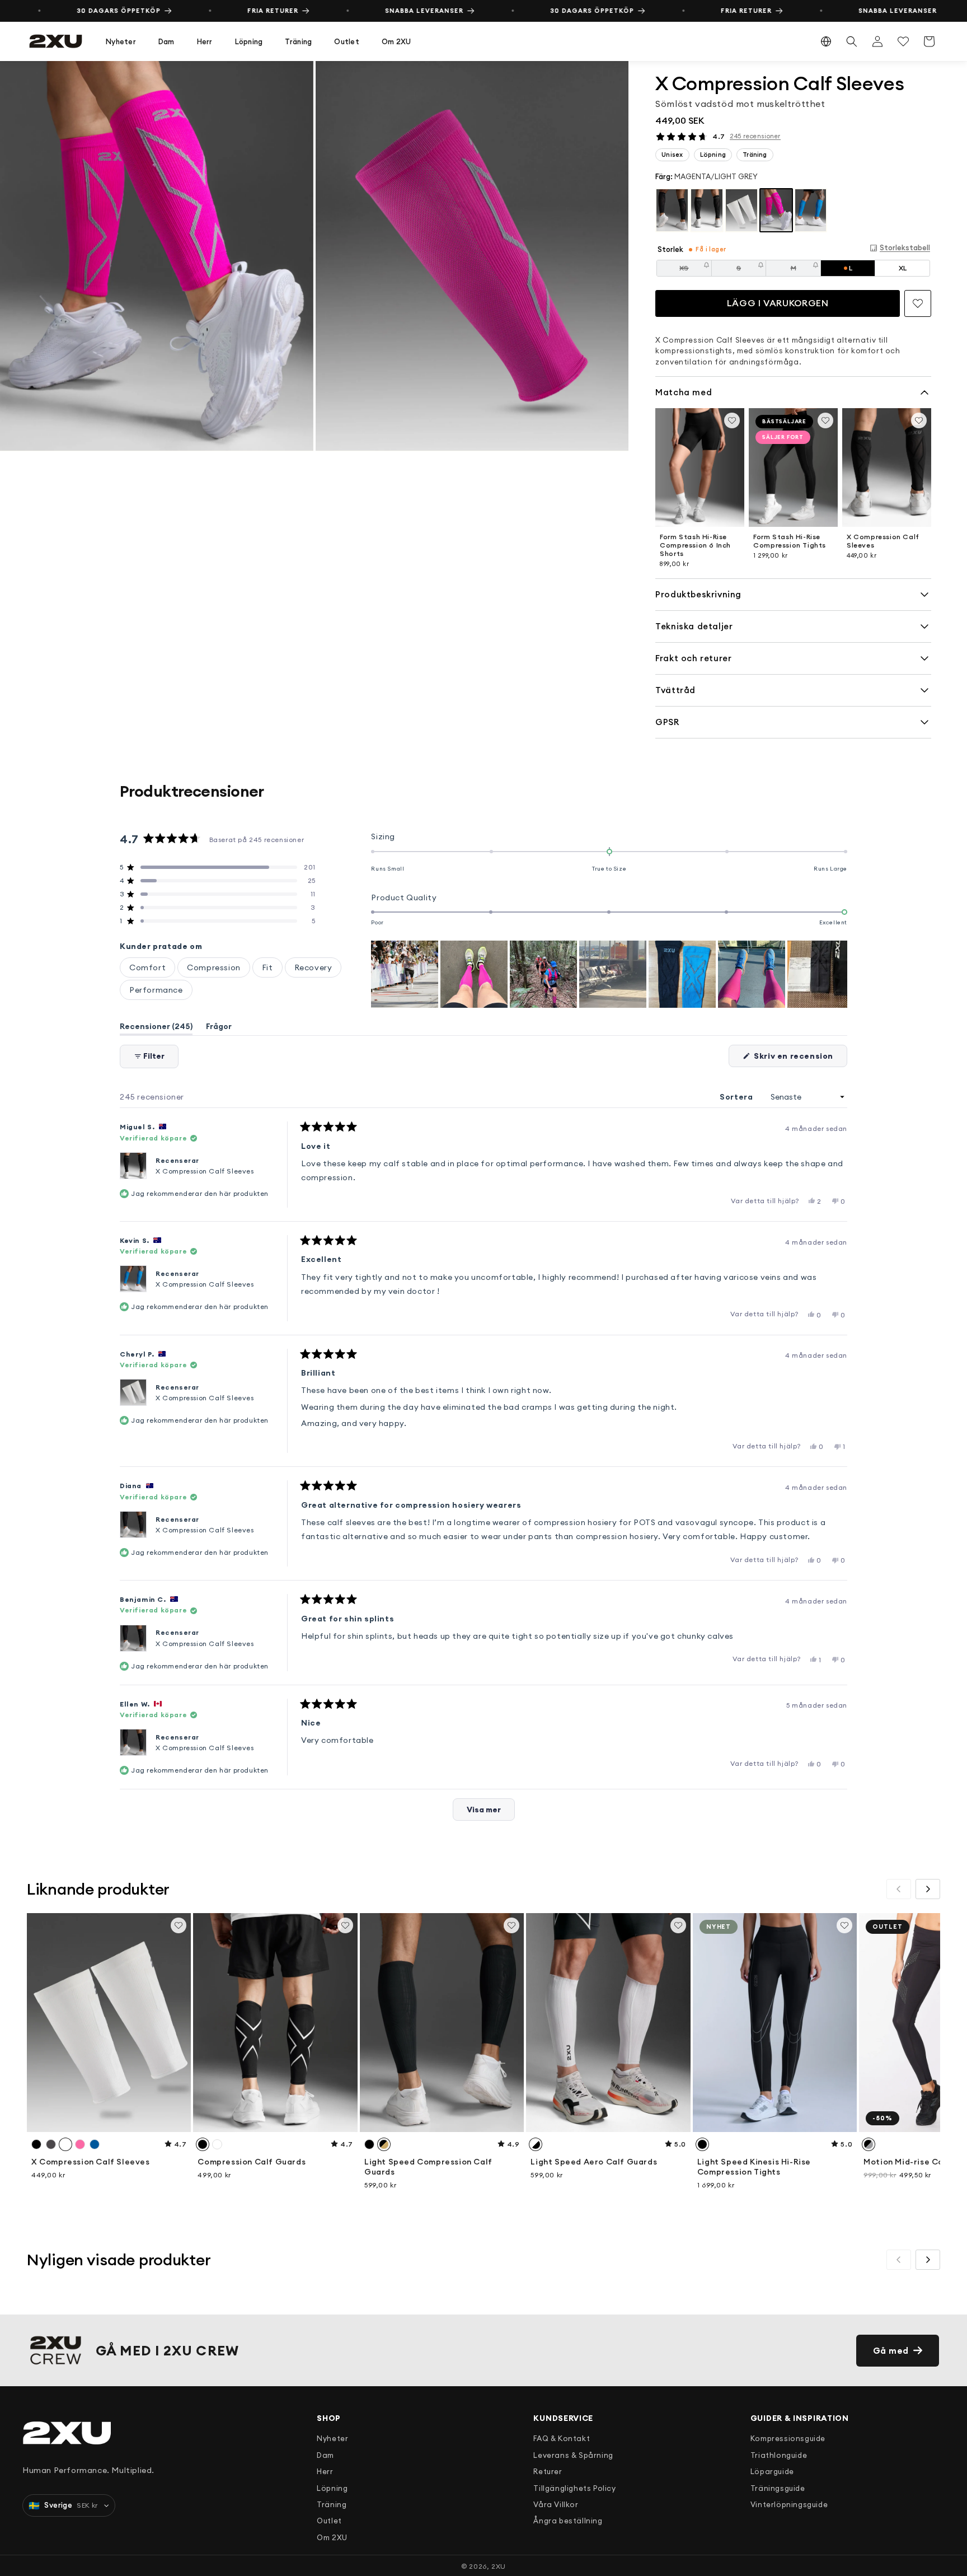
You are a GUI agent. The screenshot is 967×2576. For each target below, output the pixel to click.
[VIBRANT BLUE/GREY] (811, 211)
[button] (121, 42)
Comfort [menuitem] (147, 967)
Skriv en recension (800, 1059)
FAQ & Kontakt (562, 2438)
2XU (499, 2566)
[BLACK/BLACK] (672, 211)
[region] (314, 256)
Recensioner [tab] (156, 1028)
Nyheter (121, 41)
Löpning (249, 41)
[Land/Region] (826, 41)
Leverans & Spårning (573, 2455)
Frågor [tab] (219, 1028)
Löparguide (772, 2471)
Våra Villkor (556, 2504)
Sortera (737, 1097)
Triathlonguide (779, 2455)
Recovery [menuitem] (313, 967)
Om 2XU (396, 41)
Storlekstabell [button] (905, 247)
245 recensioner (755, 136)
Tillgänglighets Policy (574, 2488)
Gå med (891, 2351)
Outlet (347, 41)
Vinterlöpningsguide (789, 2504)
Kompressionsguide (788, 2438)
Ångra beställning (568, 2521)
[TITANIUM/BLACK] (707, 211)
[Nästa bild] (838, 974)
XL (903, 268)
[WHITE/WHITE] (741, 211)
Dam (166, 41)
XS (695, 270)
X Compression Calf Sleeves (205, 1171)
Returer (548, 2471)
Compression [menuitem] (214, 967)
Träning (298, 41)
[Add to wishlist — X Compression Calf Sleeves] (918, 303)
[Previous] (899, 1889)
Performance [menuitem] (156, 990)
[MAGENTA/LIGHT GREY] (776, 211)
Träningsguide (778, 2488)
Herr (205, 41)
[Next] (928, 1889)
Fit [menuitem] (267, 967)
